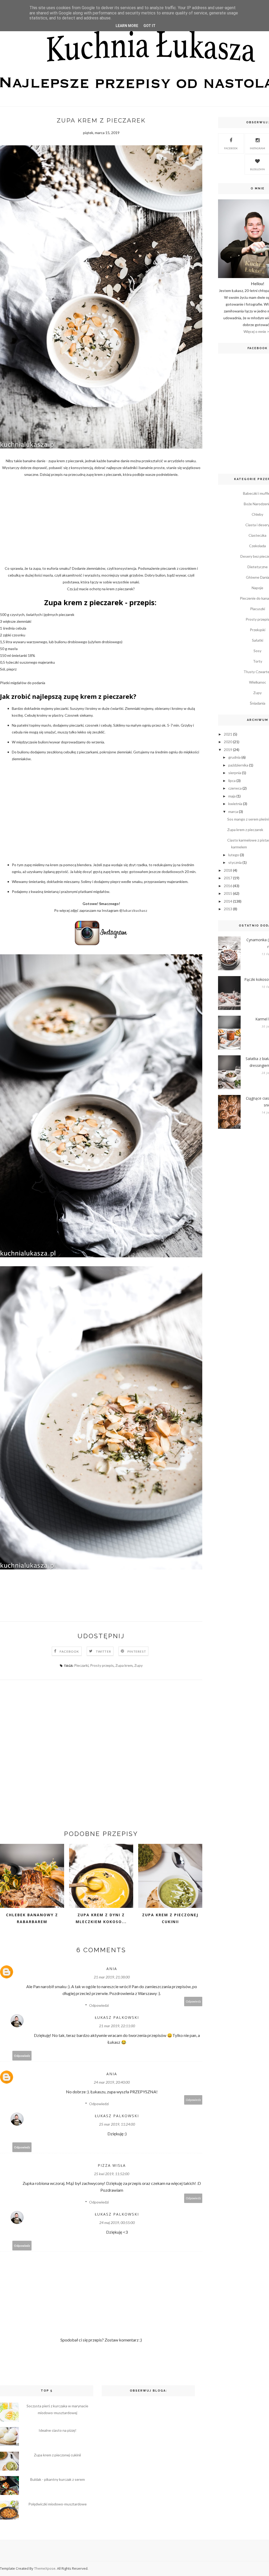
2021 (228, 734)
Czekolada (257, 546)
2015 (228, 893)
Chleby (257, 514)
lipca (232, 781)
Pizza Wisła (112, 2165)
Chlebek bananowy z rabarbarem (32, 1918)
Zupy (138, 1665)
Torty (258, 661)
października (238, 765)
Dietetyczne (258, 567)
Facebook (69, 1651)
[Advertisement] (101, 521)
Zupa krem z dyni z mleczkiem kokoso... (101, 1918)
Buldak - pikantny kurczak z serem (58, 2479)
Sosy (257, 651)
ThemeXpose (45, 2568)
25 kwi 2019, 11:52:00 (112, 2174)
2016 (228, 886)
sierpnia (235, 773)
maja (232, 796)
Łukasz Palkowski (117, 2017)
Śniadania (258, 703)
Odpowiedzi (99, 2005)
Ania (112, 1969)
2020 (228, 742)
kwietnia (235, 804)
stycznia (235, 862)
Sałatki (258, 640)
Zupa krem (124, 1665)
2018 (228, 870)
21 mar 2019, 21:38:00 (112, 1977)
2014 (228, 901)
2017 (228, 878)
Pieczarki (81, 1665)
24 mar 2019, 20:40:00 (112, 2082)
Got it (149, 26)
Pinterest (137, 1651)
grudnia (234, 757)
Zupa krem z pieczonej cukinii (170, 1918)
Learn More (127, 26)
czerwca (235, 788)
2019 (228, 750)
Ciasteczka (257, 535)
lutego (234, 855)
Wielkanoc (258, 682)
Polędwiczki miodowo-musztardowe (58, 2504)
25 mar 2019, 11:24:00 (117, 2124)
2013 (228, 909)
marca (233, 811)
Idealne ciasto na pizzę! (58, 2430)
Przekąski (258, 630)
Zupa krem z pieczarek (245, 830)
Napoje (257, 588)
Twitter (104, 1651)
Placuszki (258, 609)
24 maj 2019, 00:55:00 (117, 2223)
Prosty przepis (102, 1665)
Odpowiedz (193, 2001)
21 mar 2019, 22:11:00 (117, 2026)
